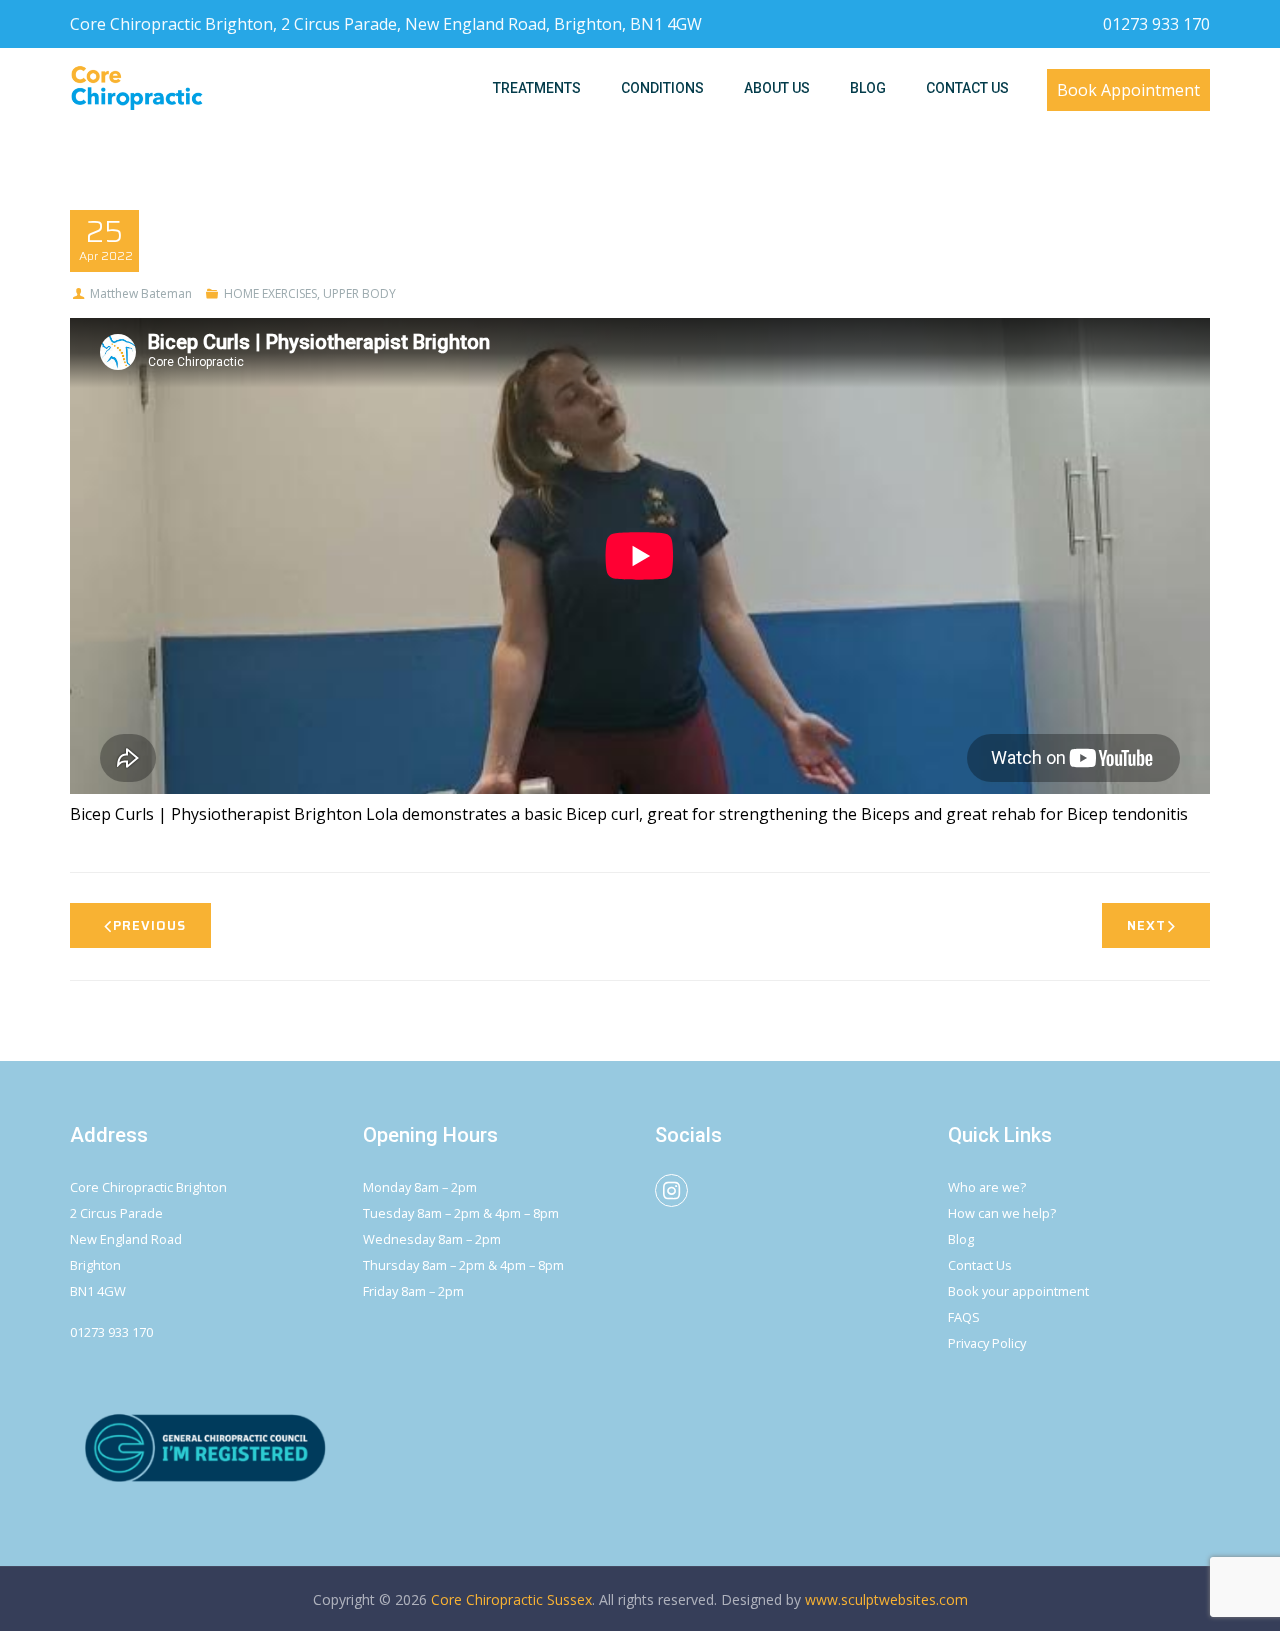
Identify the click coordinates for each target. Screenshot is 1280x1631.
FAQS (964, 1317)
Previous (149, 925)
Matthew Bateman (141, 293)
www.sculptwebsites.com (886, 1599)
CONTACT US (967, 88)
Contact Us (980, 1265)
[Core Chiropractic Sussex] (137, 88)
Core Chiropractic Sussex (511, 1599)
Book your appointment (1018, 1291)
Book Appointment (1128, 90)
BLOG (868, 88)
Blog (961, 1239)
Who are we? (987, 1187)
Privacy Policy (987, 1343)
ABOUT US (777, 88)
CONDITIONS (662, 88)
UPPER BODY (359, 293)
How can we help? (1002, 1213)
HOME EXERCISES (270, 293)
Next (1146, 925)
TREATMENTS (537, 88)
